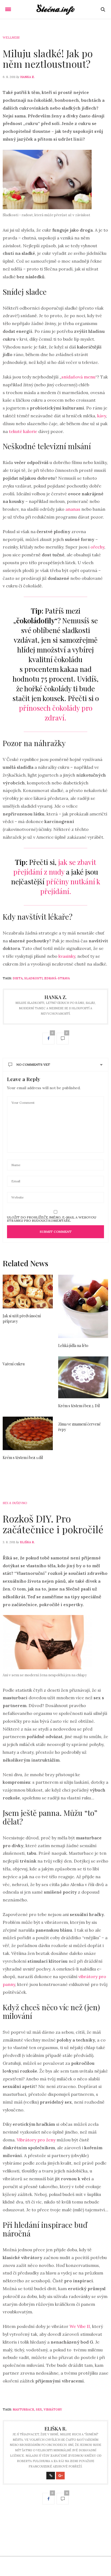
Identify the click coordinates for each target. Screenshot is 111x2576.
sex (39, 2409)
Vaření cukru (14, 1364)
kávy (102, 416)
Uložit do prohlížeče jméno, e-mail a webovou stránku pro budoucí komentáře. (52, 1219)
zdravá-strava (57, 978)
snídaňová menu (78, 377)
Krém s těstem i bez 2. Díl (79, 1406)
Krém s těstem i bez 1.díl (23, 1458)
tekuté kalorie (23, 431)
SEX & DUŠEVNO (15, 1503)
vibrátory (53, 2409)
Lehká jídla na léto (73, 1345)
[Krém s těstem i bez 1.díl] (28, 1433)
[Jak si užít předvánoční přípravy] (28, 1292)
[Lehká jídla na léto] (83, 1306)
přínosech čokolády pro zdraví (56, 713)
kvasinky (67, 956)
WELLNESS (11, 38)
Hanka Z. (27, 77)
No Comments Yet (33, 1064)
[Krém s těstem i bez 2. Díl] (83, 1377)
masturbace (23, 2409)
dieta (18, 978)
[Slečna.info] (56, 9)
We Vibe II (80, 2326)
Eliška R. (27, 1542)
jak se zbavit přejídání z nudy (55, 867)
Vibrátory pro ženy (36, 2140)
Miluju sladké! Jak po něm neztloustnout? (48, 59)
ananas (73, 509)
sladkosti (33, 978)
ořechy (97, 547)
